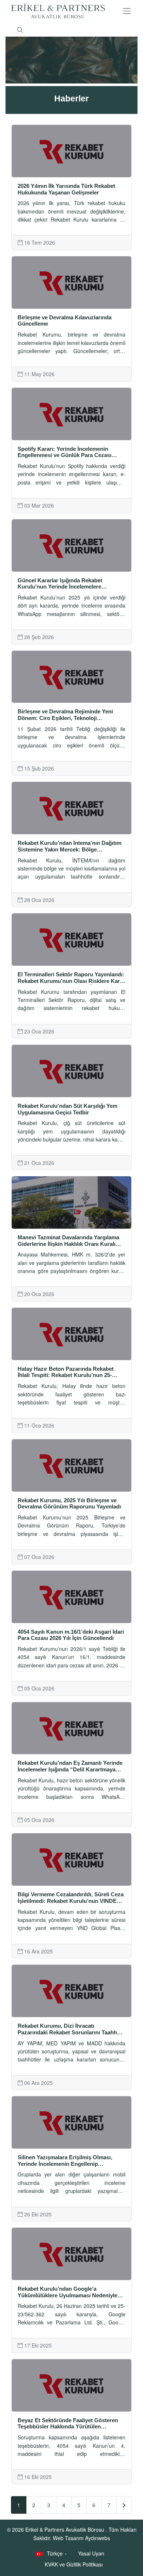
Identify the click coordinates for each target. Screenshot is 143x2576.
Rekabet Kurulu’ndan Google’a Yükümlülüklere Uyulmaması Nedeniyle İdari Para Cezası (67, 2292)
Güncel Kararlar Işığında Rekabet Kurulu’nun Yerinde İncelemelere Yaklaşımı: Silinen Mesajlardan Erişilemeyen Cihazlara (60, 584)
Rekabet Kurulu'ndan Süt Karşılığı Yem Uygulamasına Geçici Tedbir (67, 1109)
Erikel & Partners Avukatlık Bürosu (65, 2529)
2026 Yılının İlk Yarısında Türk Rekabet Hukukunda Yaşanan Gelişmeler (66, 189)
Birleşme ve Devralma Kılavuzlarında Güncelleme (65, 321)
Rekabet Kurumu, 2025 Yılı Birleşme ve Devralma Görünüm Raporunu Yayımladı (69, 1504)
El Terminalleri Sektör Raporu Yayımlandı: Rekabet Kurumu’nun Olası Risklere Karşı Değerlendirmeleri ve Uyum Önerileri (71, 978)
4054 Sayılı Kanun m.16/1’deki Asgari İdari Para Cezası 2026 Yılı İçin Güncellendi (71, 1635)
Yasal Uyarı (91, 2553)
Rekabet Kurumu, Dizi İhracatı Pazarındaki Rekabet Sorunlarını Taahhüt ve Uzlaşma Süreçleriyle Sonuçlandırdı (70, 2029)
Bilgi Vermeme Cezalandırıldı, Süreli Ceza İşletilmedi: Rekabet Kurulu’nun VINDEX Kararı (71, 1898)
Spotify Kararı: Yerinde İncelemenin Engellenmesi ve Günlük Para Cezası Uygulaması (65, 452)
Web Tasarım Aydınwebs (81, 2538)
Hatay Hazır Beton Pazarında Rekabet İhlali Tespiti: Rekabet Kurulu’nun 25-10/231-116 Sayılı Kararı (66, 1372)
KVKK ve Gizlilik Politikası (74, 2564)
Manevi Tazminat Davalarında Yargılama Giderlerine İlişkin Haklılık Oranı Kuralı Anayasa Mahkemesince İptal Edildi (68, 1241)
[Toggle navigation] (127, 11)
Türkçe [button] (55, 2553)
